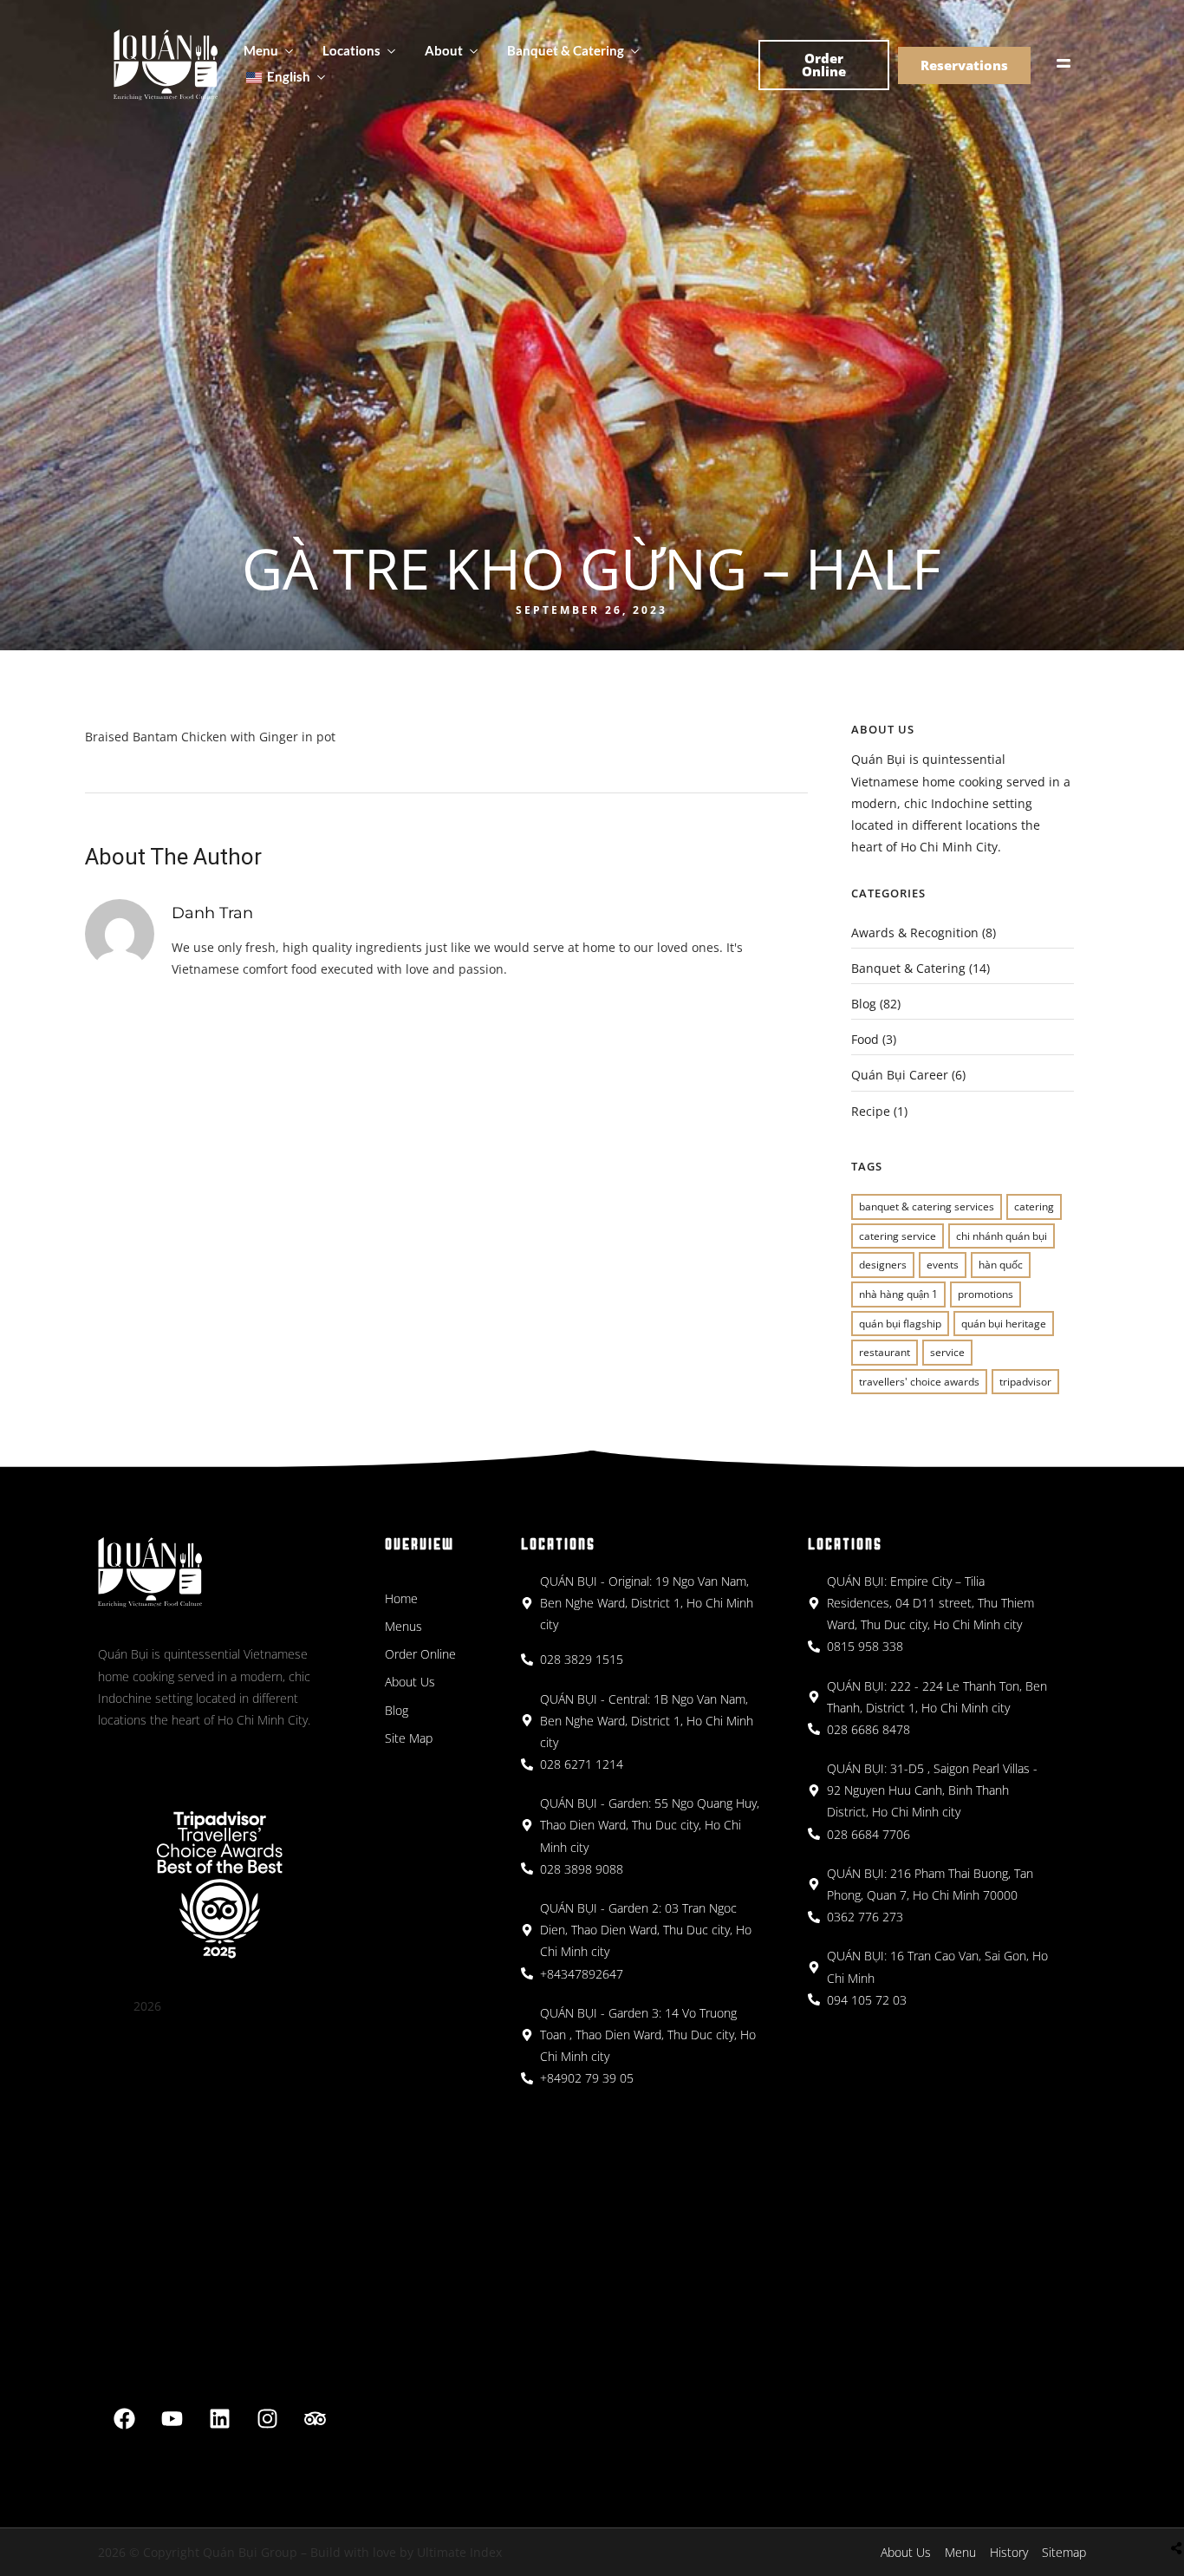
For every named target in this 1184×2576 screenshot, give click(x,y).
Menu (261, 50)
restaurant (885, 1352)
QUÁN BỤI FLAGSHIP (900, 1324)
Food (865, 1039)
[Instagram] (268, 2419)
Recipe (871, 1111)
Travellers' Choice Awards (919, 1382)
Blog (864, 1004)
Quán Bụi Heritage (1004, 1324)
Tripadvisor (1025, 1382)
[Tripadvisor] (316, 2419)
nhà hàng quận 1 (898, 1294)
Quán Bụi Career (900, 1075)
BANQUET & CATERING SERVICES (927, 1206)
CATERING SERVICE (898, 1236)
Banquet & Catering (566, 50)
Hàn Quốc (1001, 1265)
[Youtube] (172, 2419)
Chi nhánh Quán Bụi (1002, 1236)
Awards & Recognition (915, 933)
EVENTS (943, 1265)
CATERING (1034, 1206)
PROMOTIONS (986, 1294)
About (444, 50)
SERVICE (947, 1352)
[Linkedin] (220, 2419)
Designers (883, 1265)
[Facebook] (125, 2419)
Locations (351, 50)
